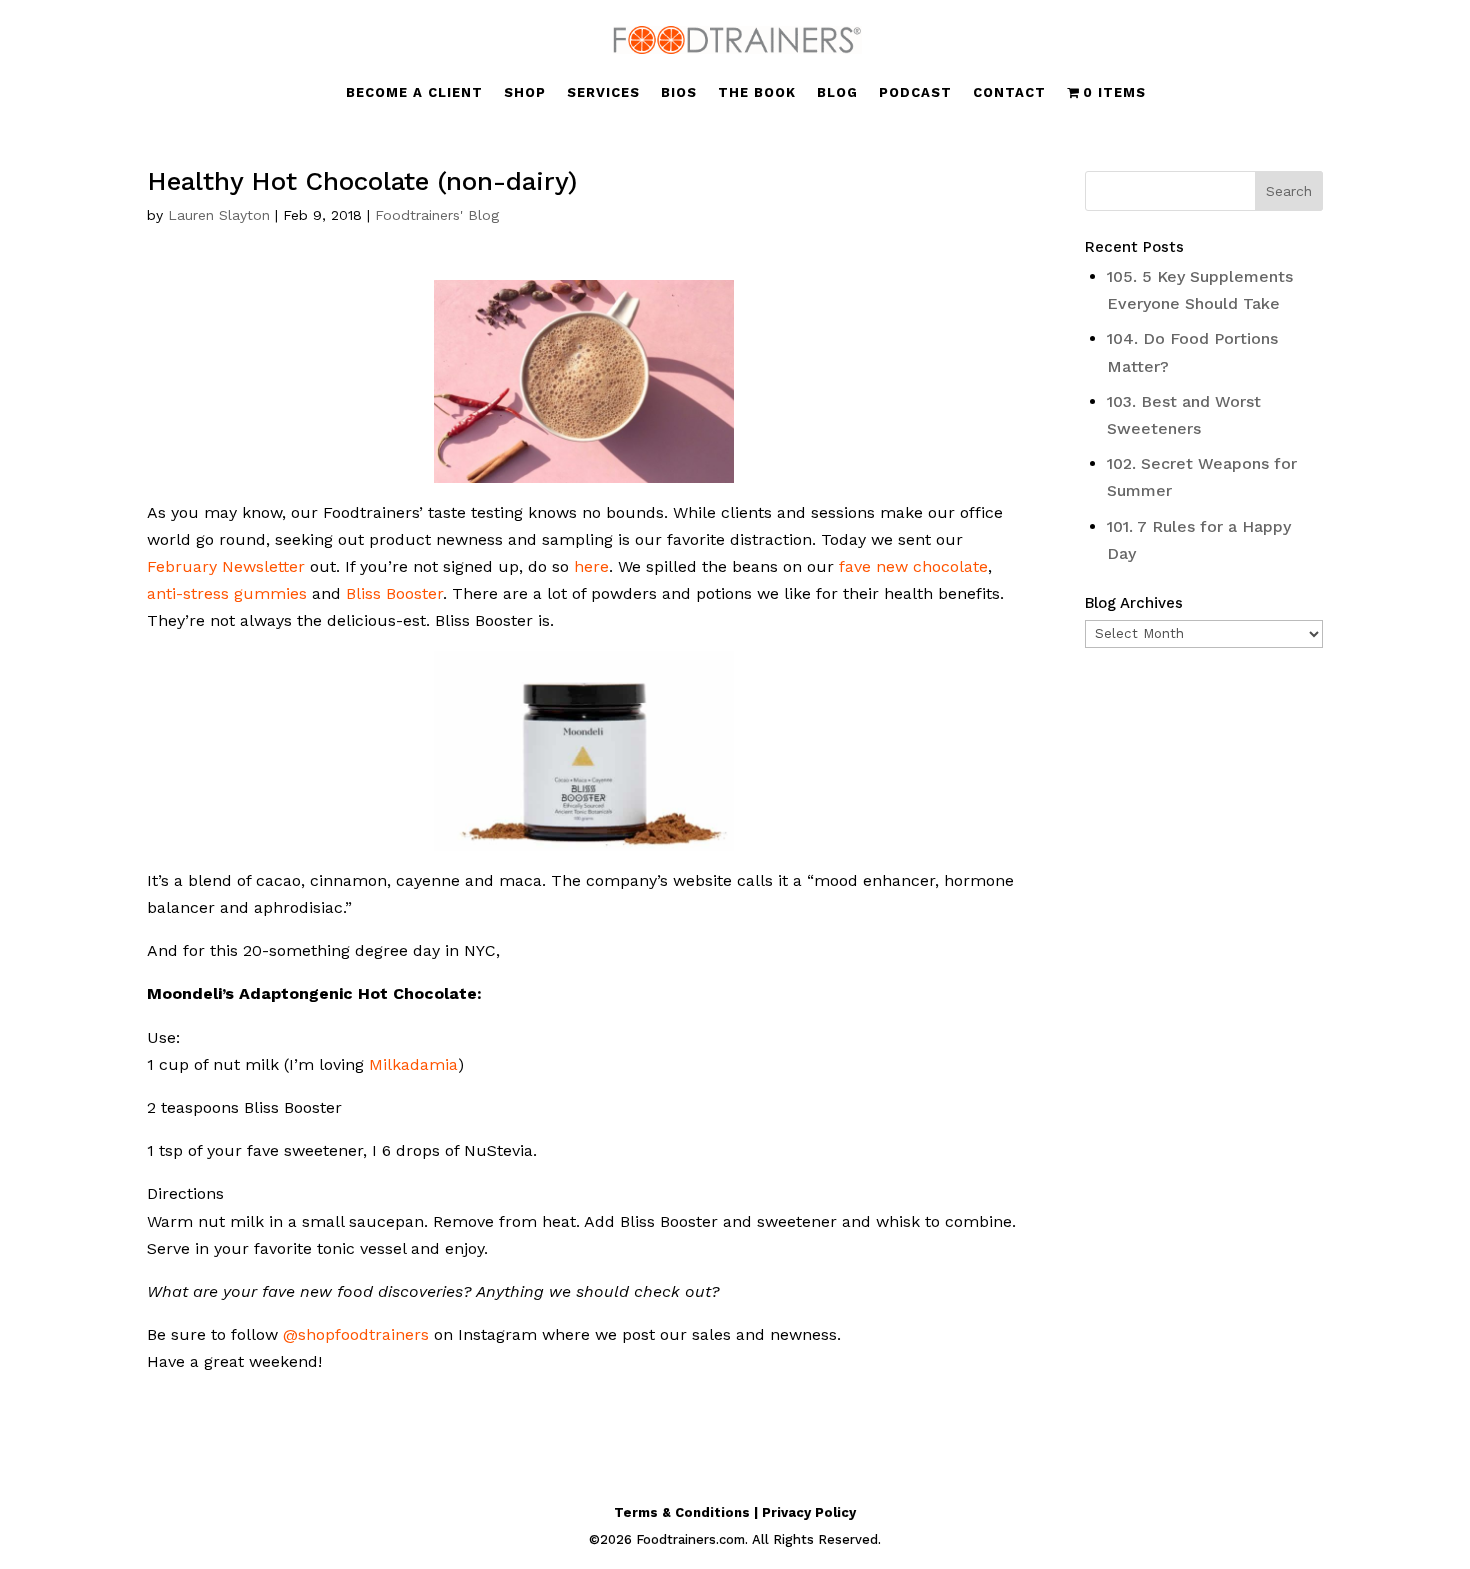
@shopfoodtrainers (356, 1334)
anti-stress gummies (227, 593)
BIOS (679, 93)
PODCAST (915, 93)
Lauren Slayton (219, 215)
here (591, 566)
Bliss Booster (394, 593)
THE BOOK (757, 93)
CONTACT (1009, 93)
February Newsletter (226, 566)
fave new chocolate (913, 566)
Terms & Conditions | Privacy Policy (735, 1512)
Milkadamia (413, 1064)
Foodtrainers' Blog (437, 215)
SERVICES (603, 93)
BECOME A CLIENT (414, 93)
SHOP (525, 93)
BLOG (837, 93)
